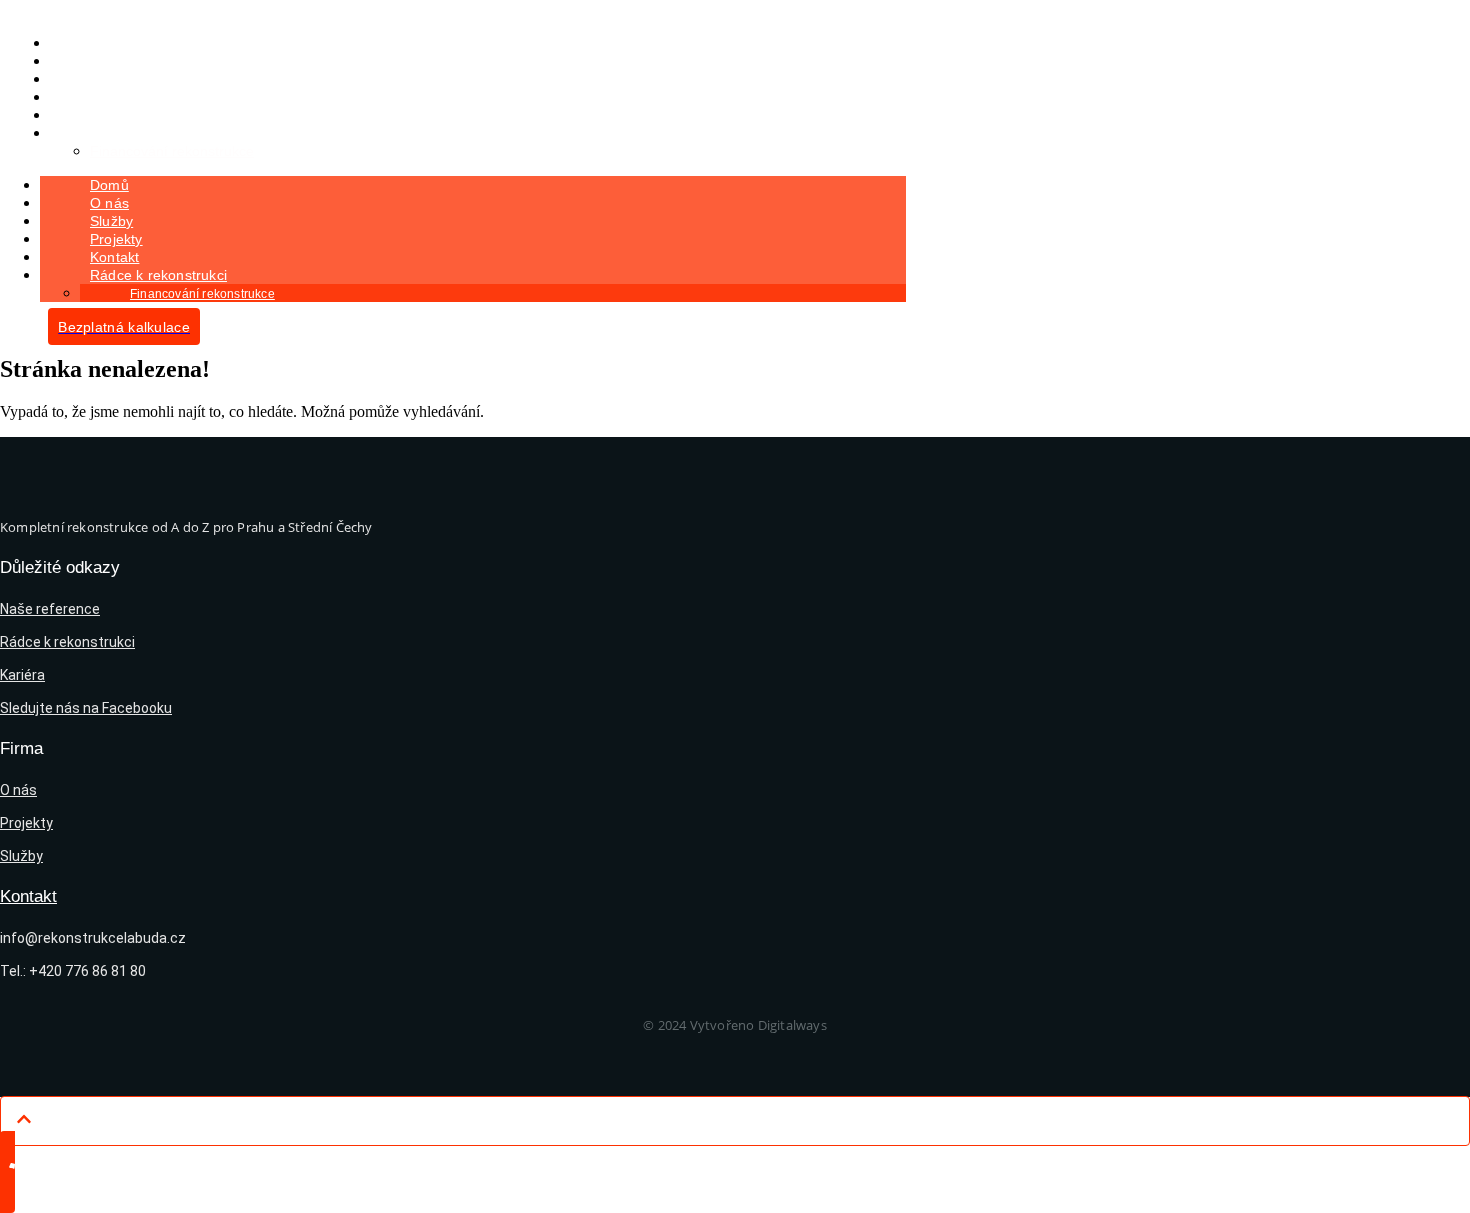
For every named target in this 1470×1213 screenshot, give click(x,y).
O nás (109, 203)
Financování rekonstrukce (172, 151)
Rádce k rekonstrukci (126, 133)
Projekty (116, 239)
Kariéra (22, 675)
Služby (111, 221)
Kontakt (114, 257)
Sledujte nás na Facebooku (86, 708)
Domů (109, 185)
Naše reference (50, 609)
